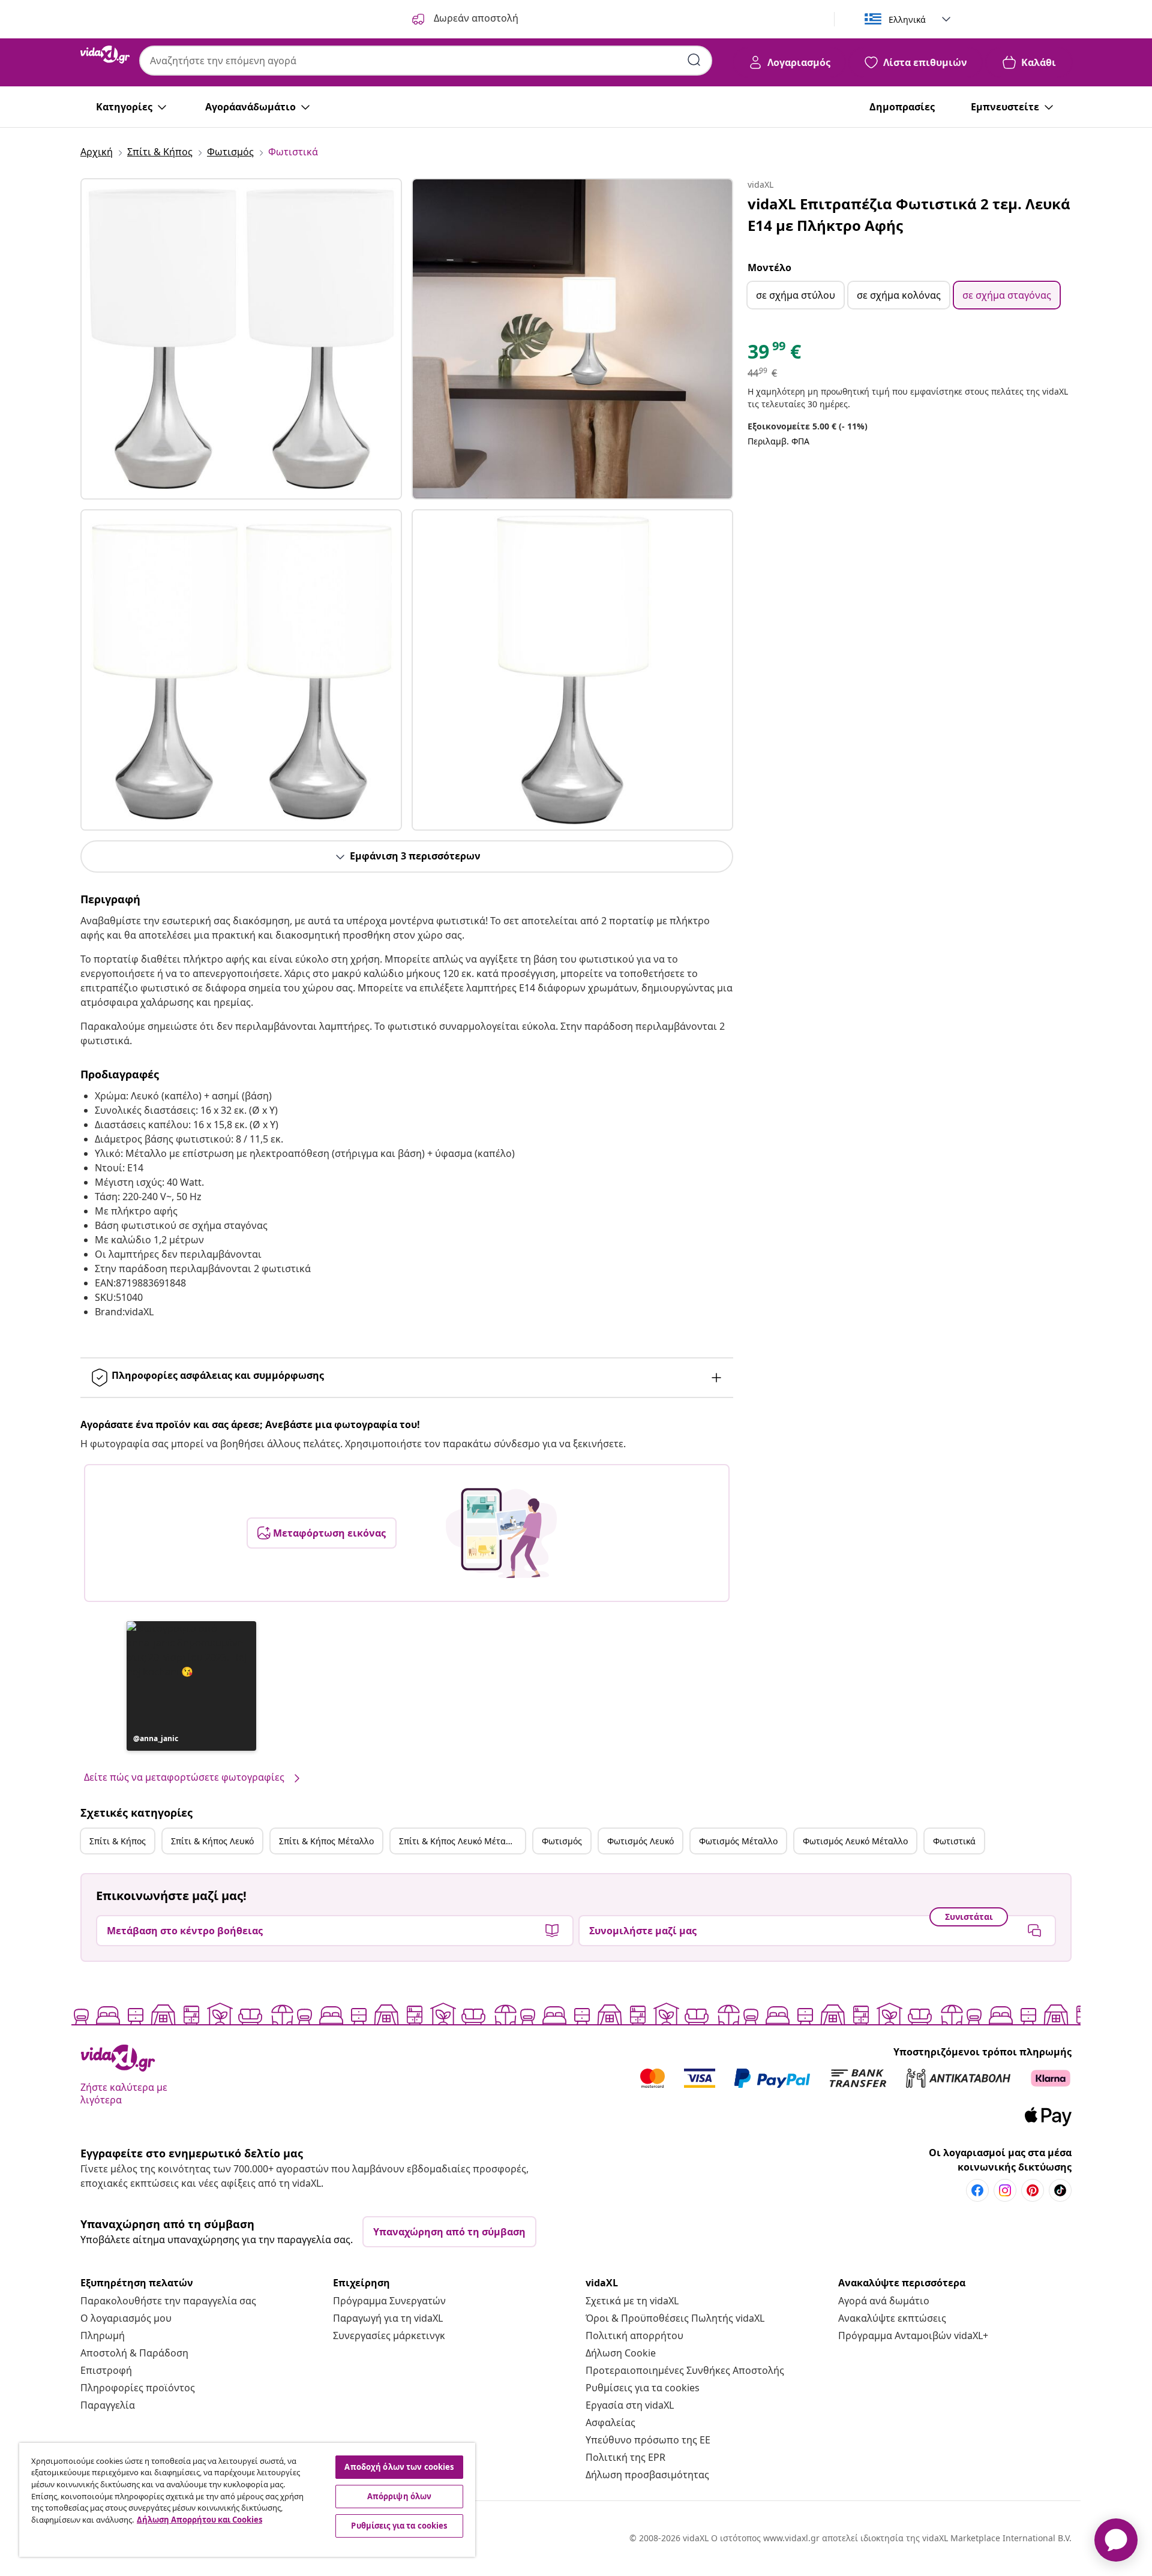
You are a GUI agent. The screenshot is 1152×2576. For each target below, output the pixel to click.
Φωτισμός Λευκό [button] (640, 1841)
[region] (247, 2500)
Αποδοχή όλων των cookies (399, 2467)
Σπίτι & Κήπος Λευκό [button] (212, 1841)
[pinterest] (1033, 2190)
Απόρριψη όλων (400, 2496)
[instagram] (1005, 2190)
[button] (191, 1686)
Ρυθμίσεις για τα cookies (643, 2388)
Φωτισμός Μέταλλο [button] (738, 1841)
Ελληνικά (907, 19)
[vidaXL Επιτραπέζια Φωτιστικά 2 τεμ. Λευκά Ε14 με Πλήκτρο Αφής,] (241, 339)
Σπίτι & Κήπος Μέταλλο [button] (326, 1841)
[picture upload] (501, 1533)
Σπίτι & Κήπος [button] (118, 1841)
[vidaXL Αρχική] (105, 55)
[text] (774, 354)
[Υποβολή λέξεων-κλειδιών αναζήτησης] (694, 60)
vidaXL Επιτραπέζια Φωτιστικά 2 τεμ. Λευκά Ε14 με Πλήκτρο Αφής (909, 214)
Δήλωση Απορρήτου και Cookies (199, 2520)
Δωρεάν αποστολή (475, 18)
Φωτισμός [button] (562, 1841)
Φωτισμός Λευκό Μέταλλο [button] (855, 1841)
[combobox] (426, 61)
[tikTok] (1060, 2190)
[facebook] (977, 2190)
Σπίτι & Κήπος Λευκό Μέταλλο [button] (460, 1841)
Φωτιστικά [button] (954, 1841)
